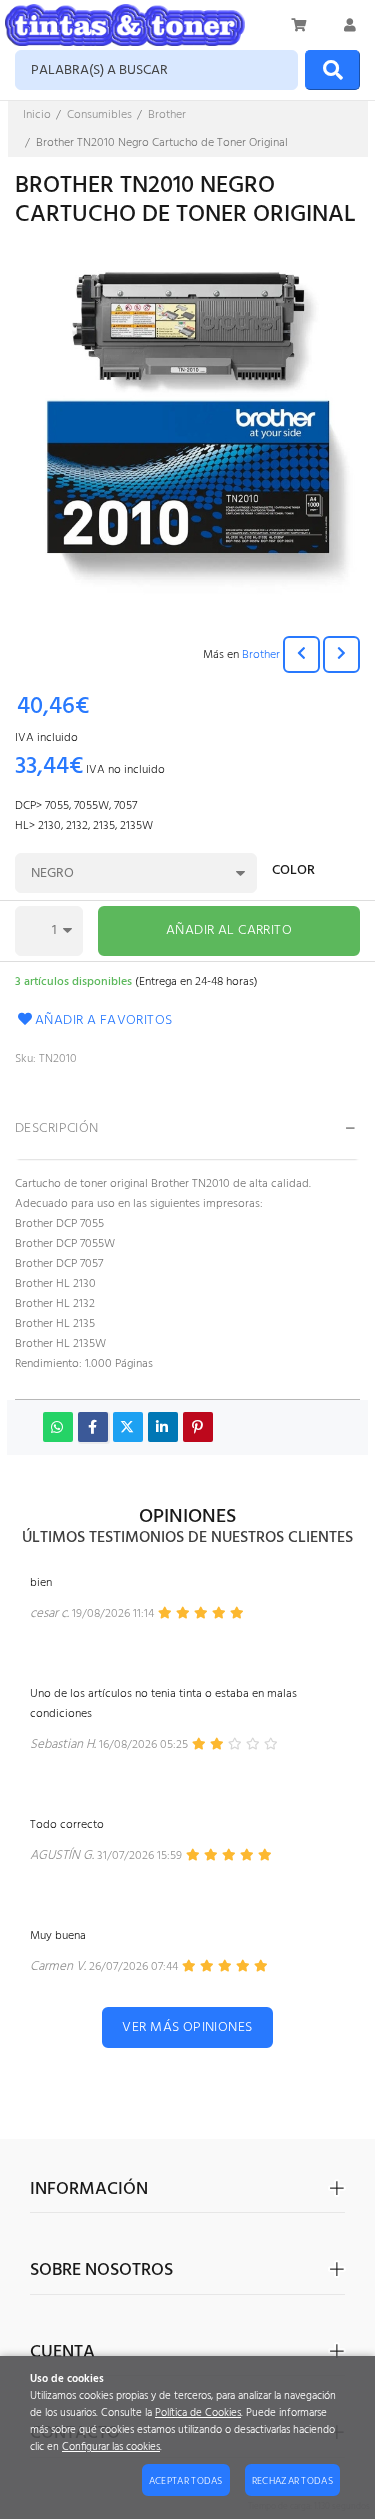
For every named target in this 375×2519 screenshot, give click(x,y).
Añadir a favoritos (104, 1020)
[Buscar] (332, 70)
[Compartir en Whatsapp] (58, 1427)
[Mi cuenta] (350, 25)
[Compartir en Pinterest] (198, 1427)
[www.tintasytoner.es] (125, 25)
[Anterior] (301, 654)
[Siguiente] (341, 654)
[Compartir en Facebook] (93, 1427)
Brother (261, 655)
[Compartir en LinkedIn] (163, 1427)
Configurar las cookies (111, 2447)
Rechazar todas (292, 2481)
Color (293, 872)
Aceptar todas (186, 2481)
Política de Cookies (198, 2413)
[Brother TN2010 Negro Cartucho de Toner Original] (187, 421)
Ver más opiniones (187, 2027)
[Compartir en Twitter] (128, 1427)
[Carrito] (300, 25)
